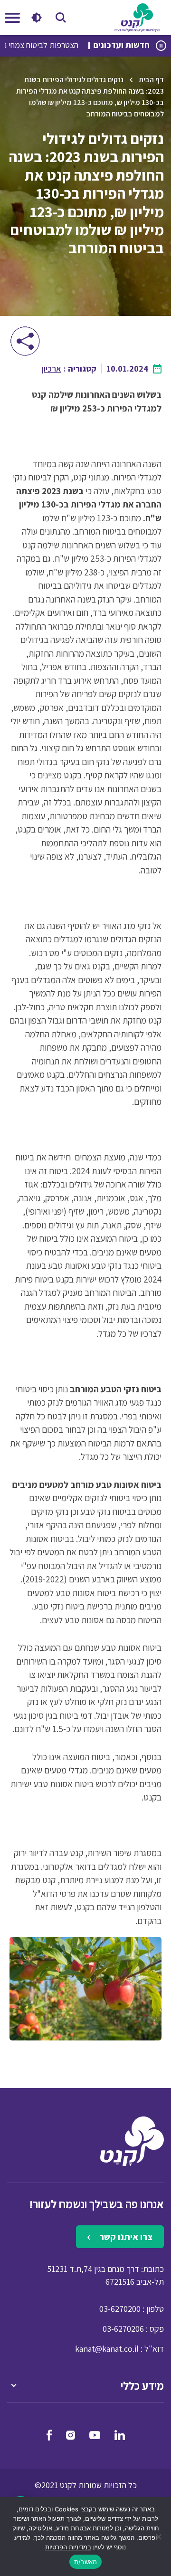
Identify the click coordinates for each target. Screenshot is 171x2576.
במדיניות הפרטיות (68, 2547)
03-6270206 (123, 2329)
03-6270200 (120, 2309)
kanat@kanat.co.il (107, 2349)
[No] (159, 2537)
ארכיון (52, 369)
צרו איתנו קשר (125, 2237)
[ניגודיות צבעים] (36, 18)
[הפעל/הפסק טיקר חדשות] (161, 46)
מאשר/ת (86, 2562)
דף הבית (151, 80)
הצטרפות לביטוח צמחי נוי (57, 45)
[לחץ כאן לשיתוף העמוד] (25, 341)
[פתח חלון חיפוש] (61, 18)
